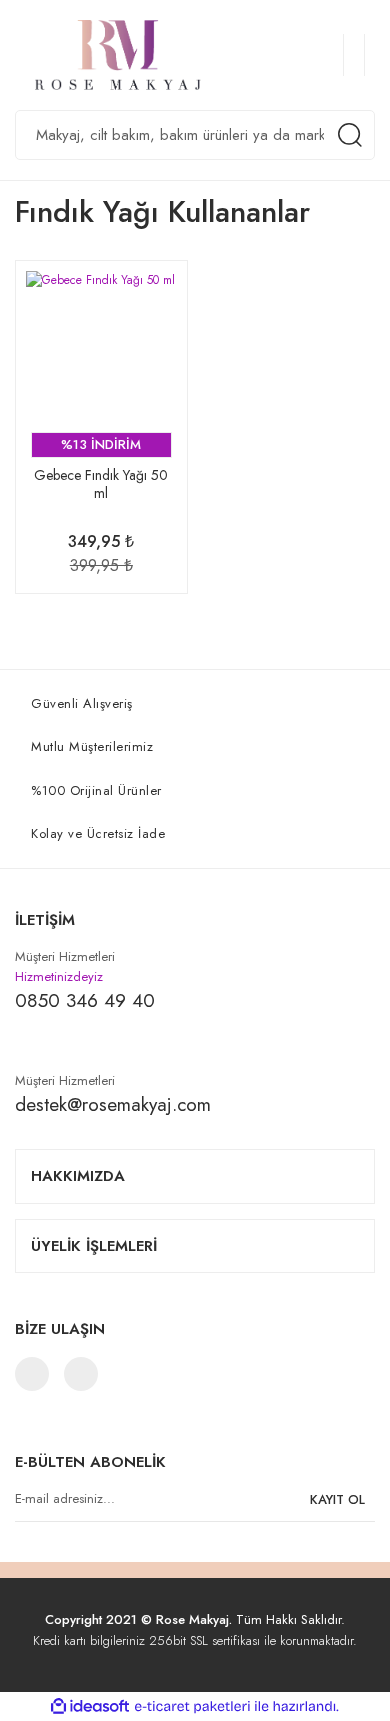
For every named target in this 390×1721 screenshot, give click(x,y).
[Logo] (127, 55)
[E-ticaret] (192, 1706)
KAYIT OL (337, 1499)
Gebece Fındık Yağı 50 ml (101, 484)
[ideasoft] (90, 1706)
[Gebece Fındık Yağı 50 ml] (101, 346)
